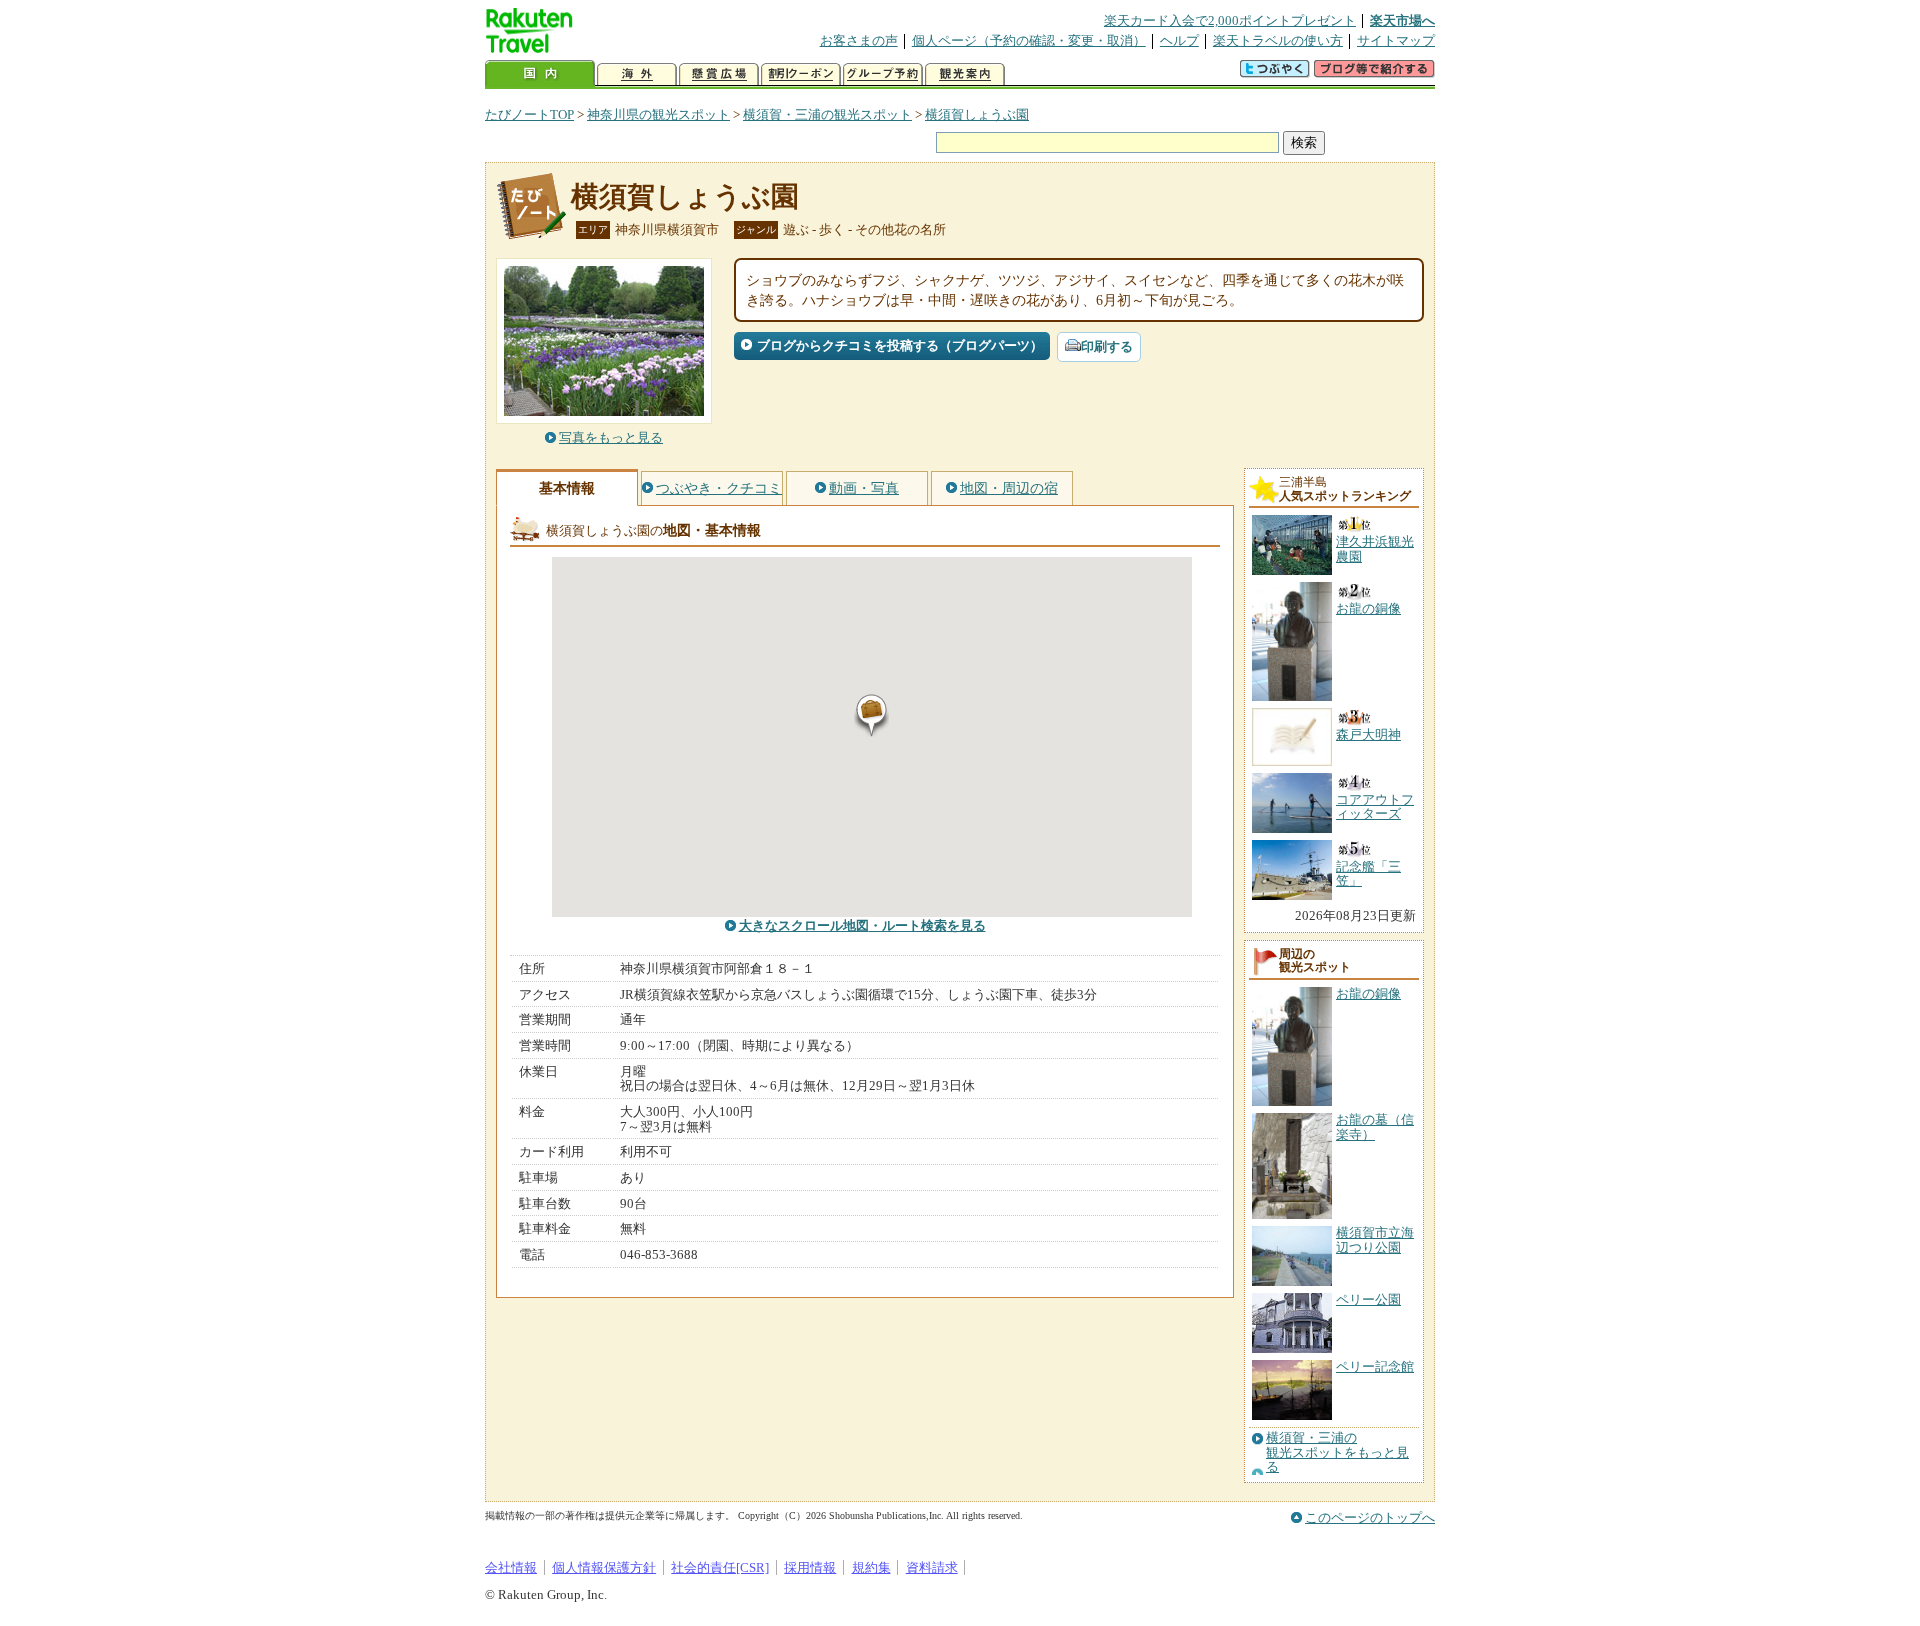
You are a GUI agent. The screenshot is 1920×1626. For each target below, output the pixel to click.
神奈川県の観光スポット (658, 114)
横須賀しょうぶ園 (977, 114)
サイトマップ (1396, 40)
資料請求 (932, 1567)
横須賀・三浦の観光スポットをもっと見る (1337, 1452)
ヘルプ (1179, 40)
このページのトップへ (1370, 1517)
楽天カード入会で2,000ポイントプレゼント (1230, 20)
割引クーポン (801, 74)
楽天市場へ (1402, 20)
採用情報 (810, 1567)
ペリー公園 (1368, 1299)
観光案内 (965, 74)
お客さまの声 (859, 40)
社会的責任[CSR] (720, 1567)
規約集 (871, 1567)
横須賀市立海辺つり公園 (1375, 1239)
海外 (637, 74)
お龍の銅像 (1368, 993)
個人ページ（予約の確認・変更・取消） (1029, 40)
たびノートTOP (529, 114)
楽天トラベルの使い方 (1278, 40)
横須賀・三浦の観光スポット (827, 114)
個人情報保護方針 (604, 1567)
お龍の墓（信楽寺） (1375, 1126)
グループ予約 (883, 74)
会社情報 (511, 1567)
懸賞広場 (719, 74)
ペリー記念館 (1375, 1366)
